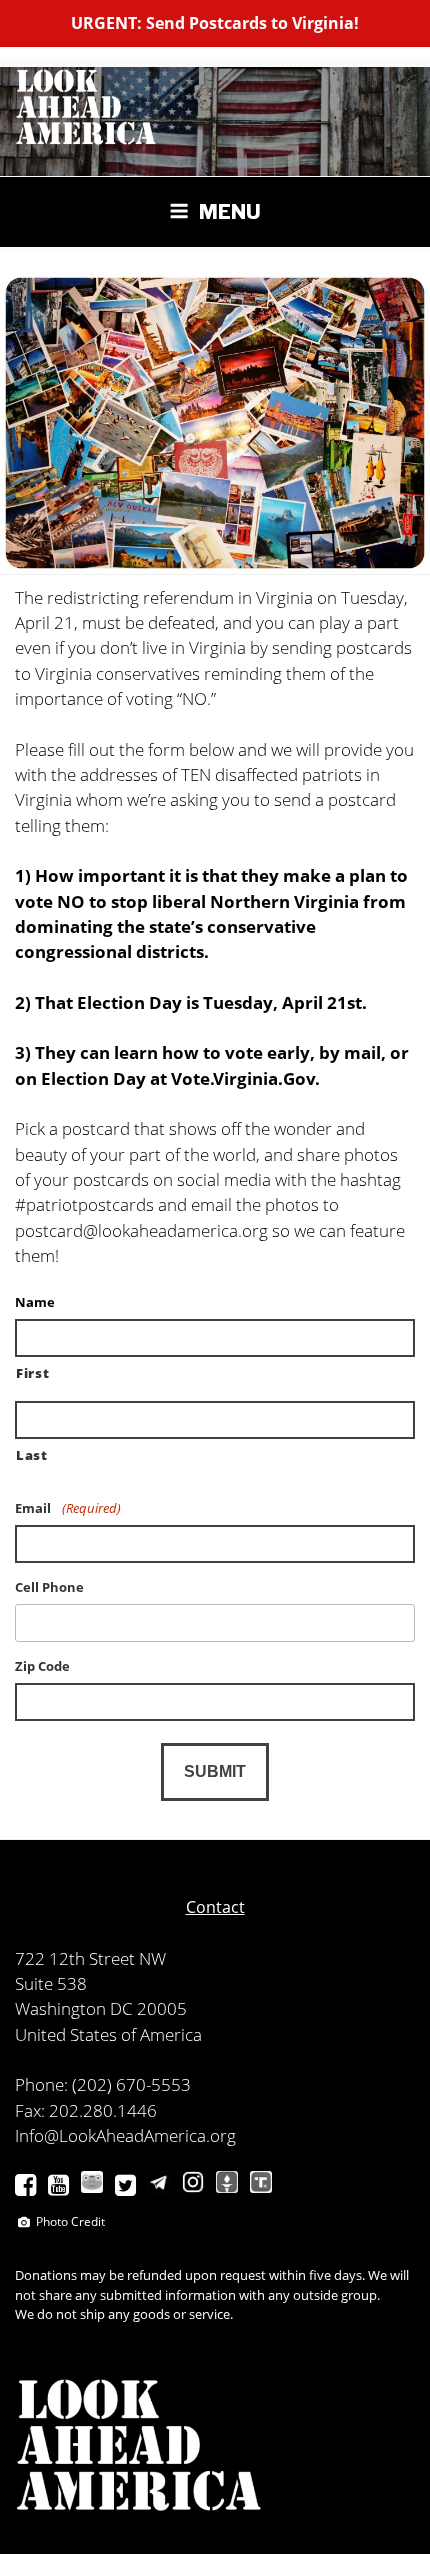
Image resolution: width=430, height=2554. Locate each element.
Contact (215, 1907)
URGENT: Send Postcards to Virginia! (215, 23)
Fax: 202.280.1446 (86, 2110)
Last (32, 1455)
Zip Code (42, 1666)
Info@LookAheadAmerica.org (125, 2135)
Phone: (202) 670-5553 (103, 2084)
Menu (230, 212)
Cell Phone (49, 1587)
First (32, 1373)
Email (68, 1508)
